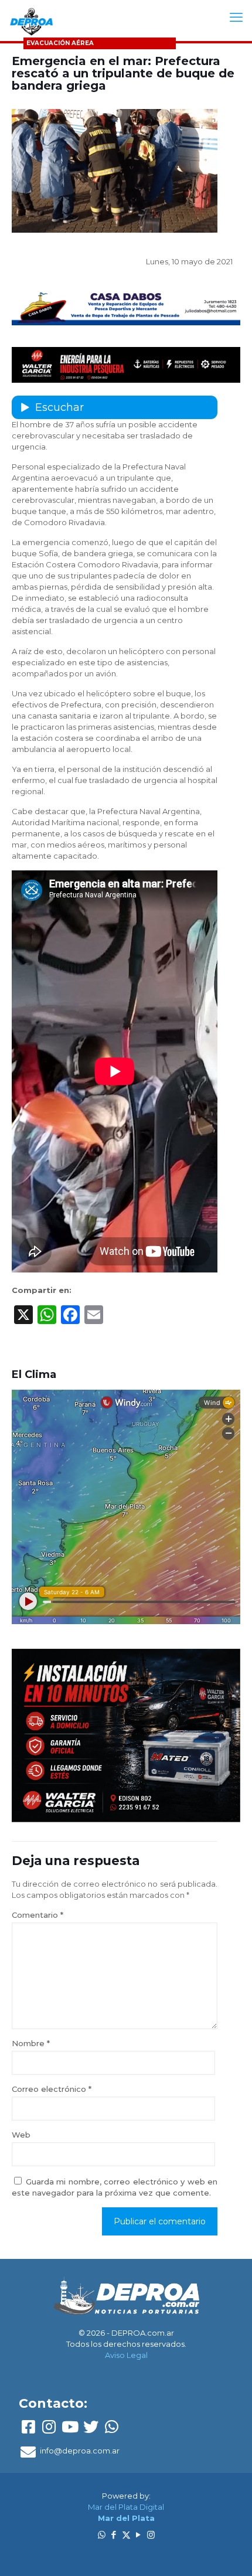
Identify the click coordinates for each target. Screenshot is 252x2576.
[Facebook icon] (114, 2535)
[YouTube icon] (139, 2535)
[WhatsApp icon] (102, 2535)
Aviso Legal (126, 2355)
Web (21, 2135)
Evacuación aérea (60, 43)
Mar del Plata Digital (126, 2507)
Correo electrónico (52, 2089)
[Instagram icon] (151, 2535)
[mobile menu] (236, 18)
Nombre (31, 2043)
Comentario (38, 1915)
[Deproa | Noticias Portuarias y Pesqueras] (31, 21)
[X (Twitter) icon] (126, 2535)
